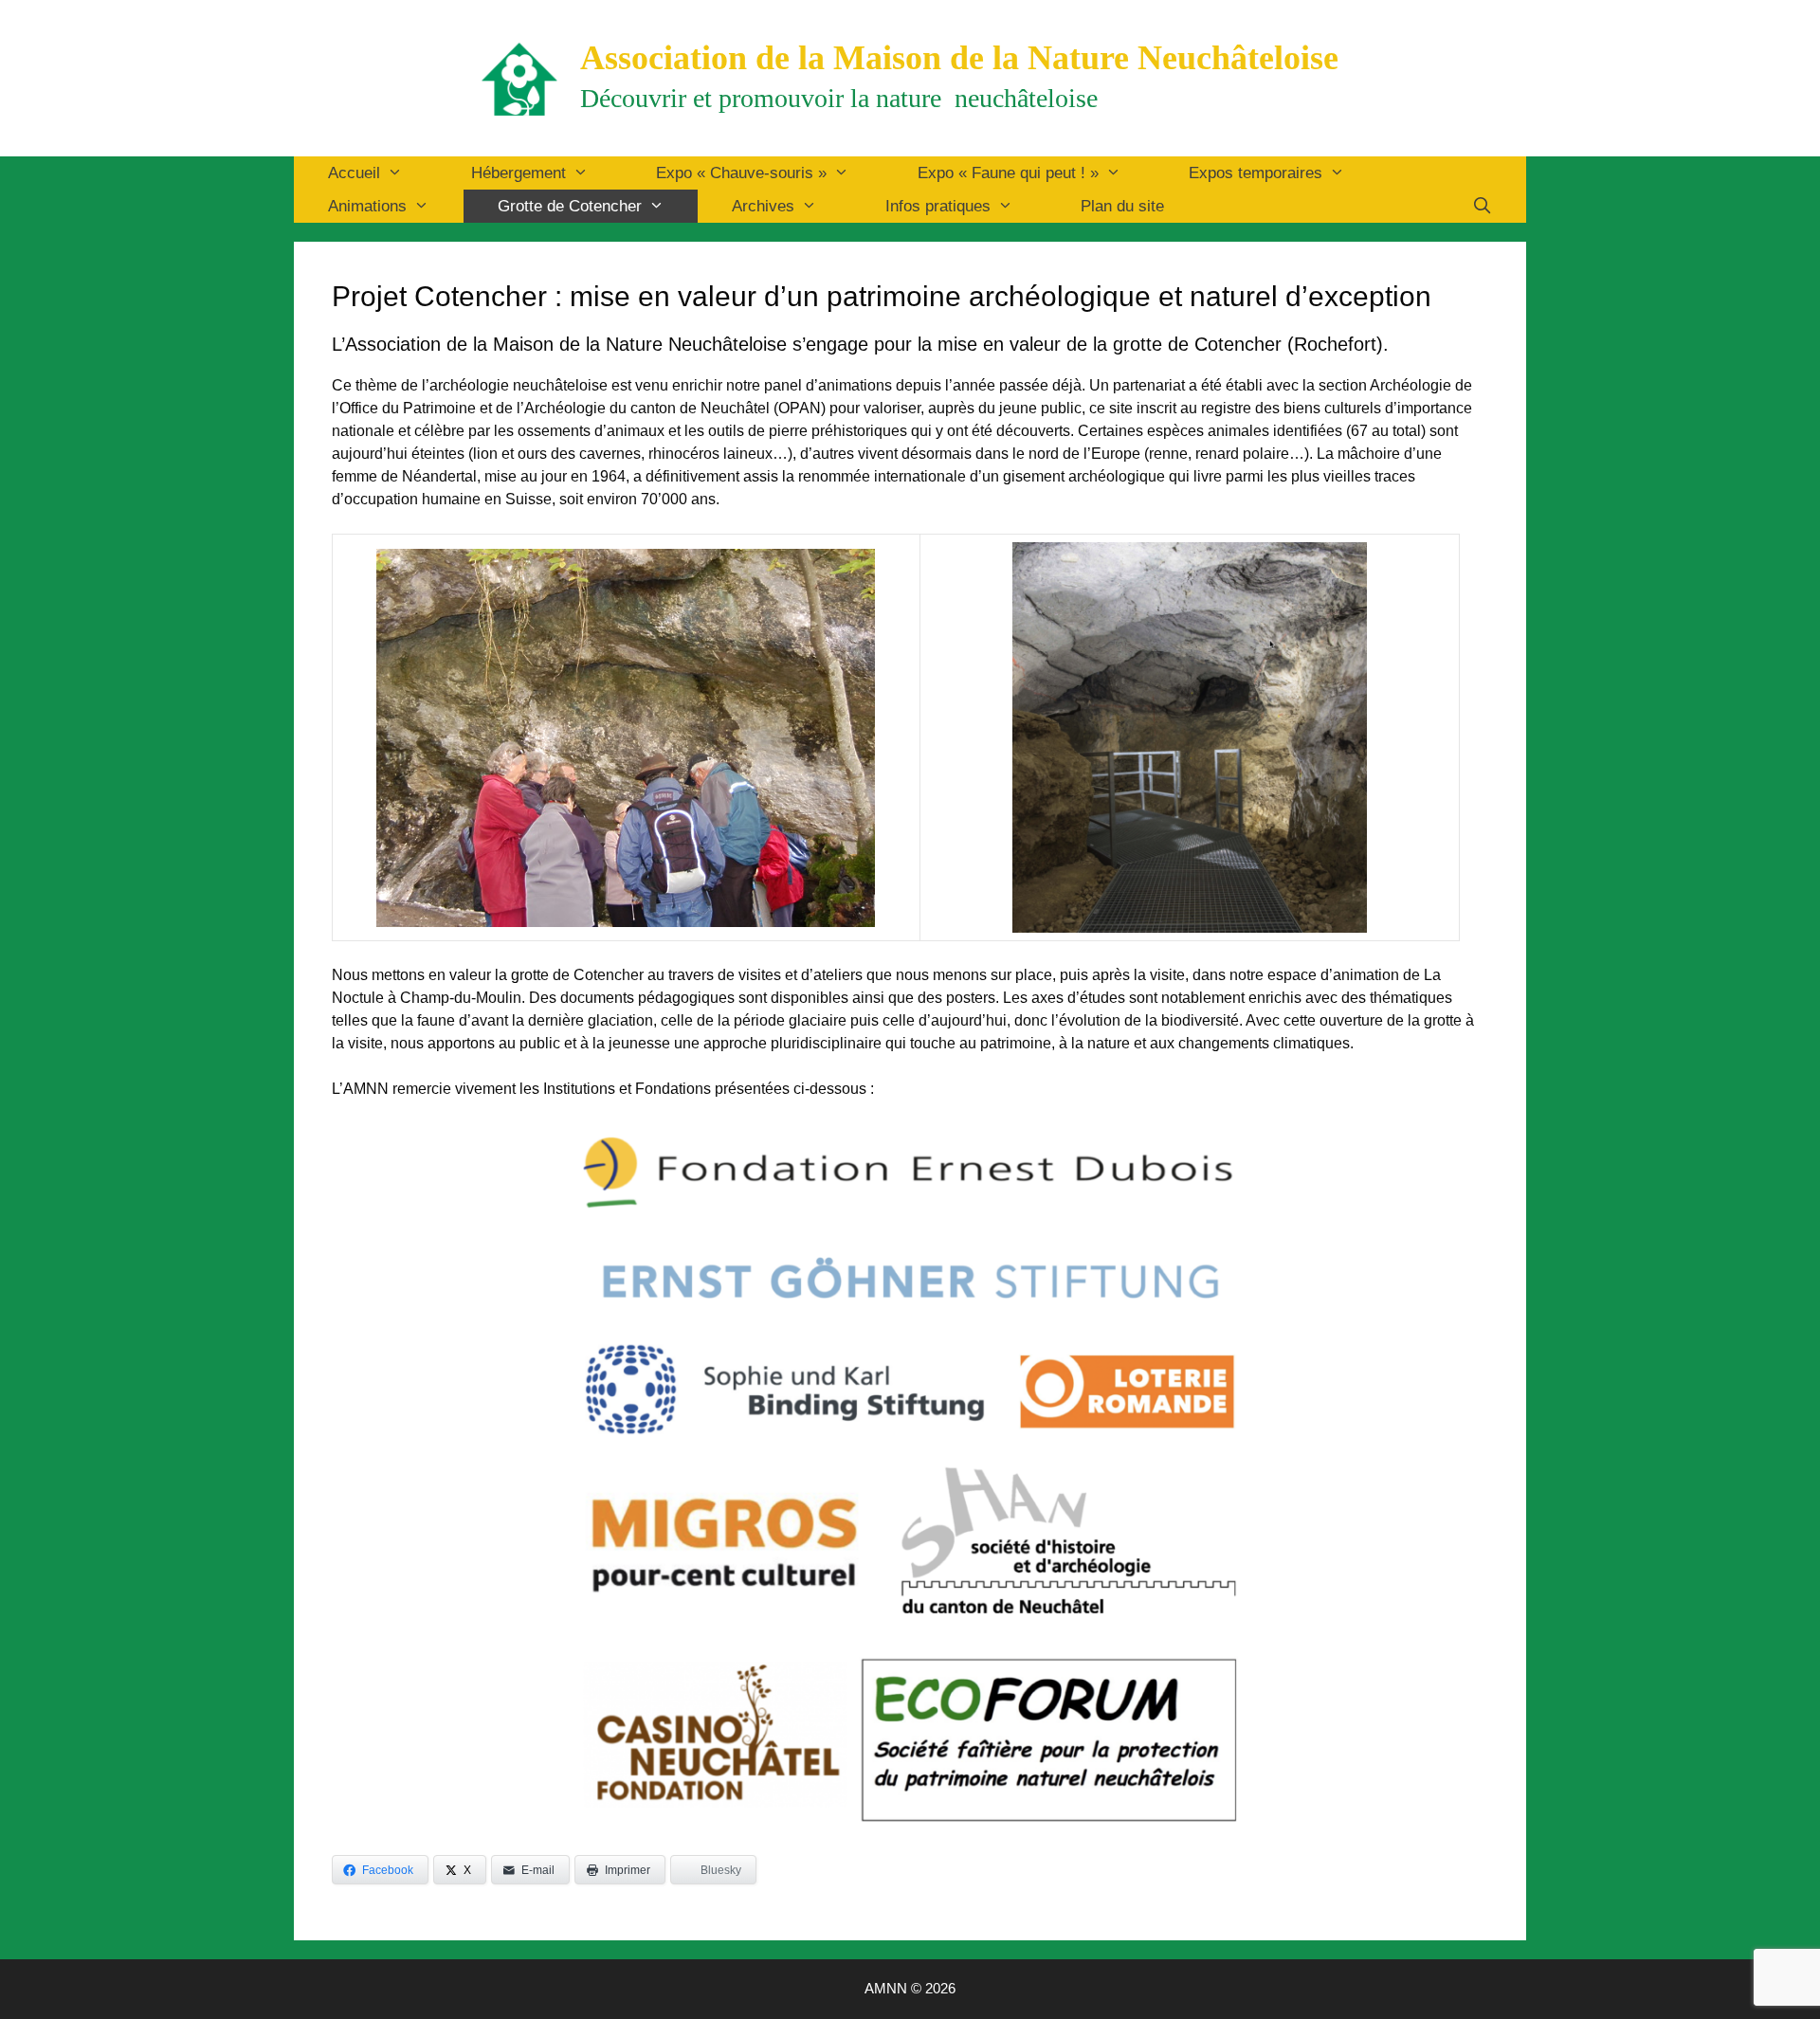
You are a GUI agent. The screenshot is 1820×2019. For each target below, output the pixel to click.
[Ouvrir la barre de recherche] (1482, 206)
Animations (367, 206)
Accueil (354, 173)
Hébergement (519, 173)
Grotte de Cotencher (570, 206)
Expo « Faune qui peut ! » (1008, 173)
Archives (763, 206)
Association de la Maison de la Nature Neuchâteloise (959, 58)
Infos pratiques (938, 206)
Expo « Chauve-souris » (741, 173)
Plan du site (1122, 206)
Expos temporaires (1256, 173)
